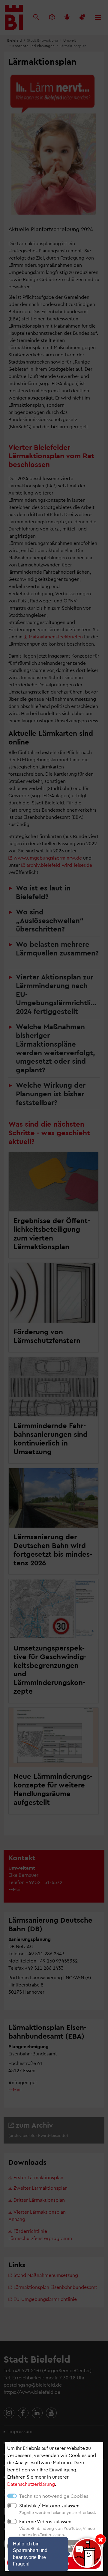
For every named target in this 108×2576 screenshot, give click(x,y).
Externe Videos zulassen (45, 2521)
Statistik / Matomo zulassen (49, 2505)
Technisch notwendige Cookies (54, 2496)
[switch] (12, 2506)
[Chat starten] (87, 2553)
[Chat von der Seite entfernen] (100, 2539)
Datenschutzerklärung (31, 2484)
